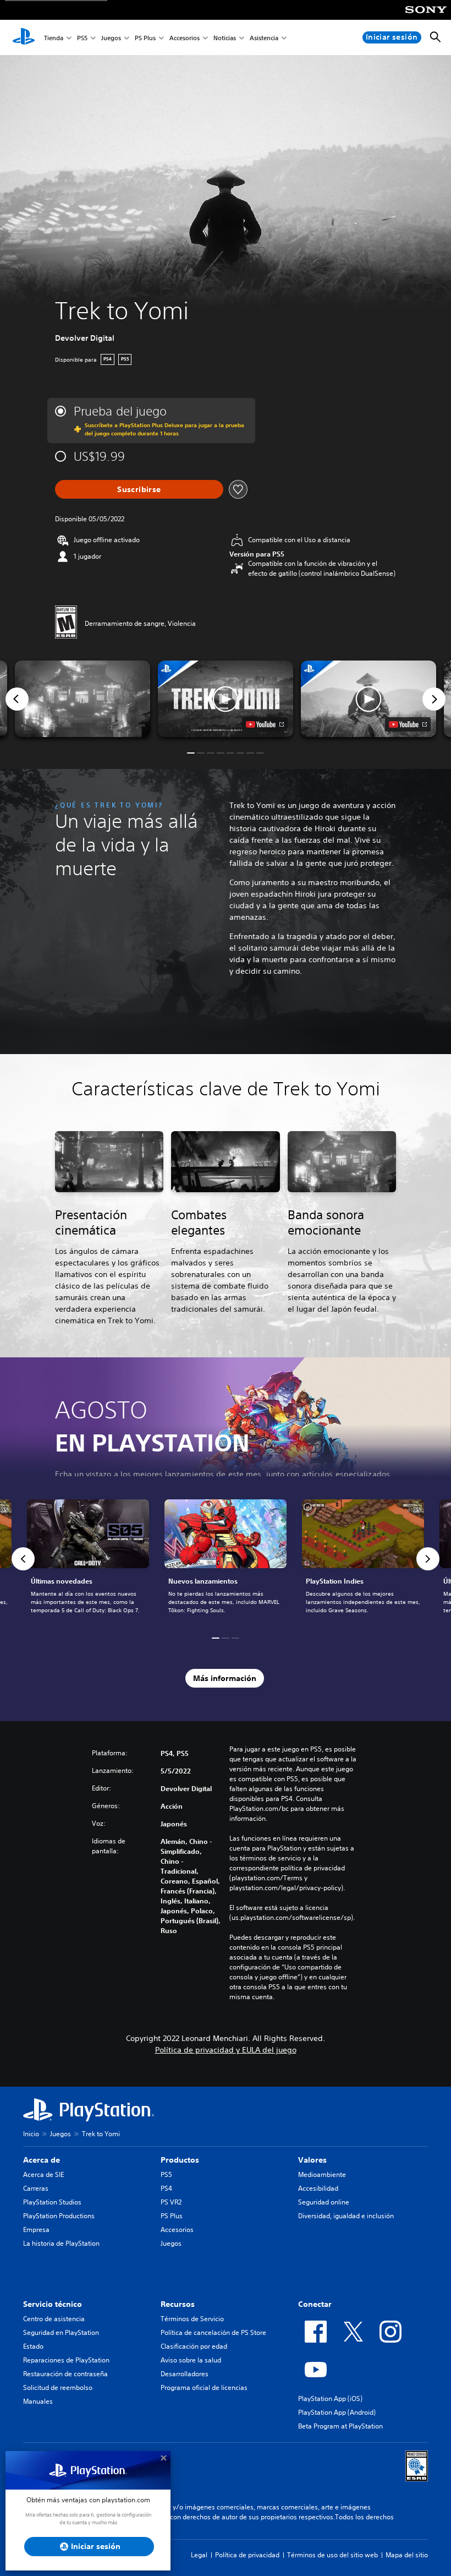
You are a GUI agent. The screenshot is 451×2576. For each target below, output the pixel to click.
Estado (33, 2346)
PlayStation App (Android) (337, 2412)
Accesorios (185, 38)
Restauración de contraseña (65, 2374)
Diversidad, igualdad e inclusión (346, 2216)
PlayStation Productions (59, 2216)
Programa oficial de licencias (204, 2387)
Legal (199, 2555)
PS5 (82, 38)
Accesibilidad (318, 2188)
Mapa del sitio (407, 2555)
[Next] (434, 699)
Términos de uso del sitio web (332, 2555)
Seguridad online (324, 2202)
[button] (226, 698)
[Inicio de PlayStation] (24, 37)
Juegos (111, 38)
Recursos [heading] (178, 2304)
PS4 (166, 2188)
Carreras (36, 2188)
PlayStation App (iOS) (330, 2398)
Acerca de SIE (43, 2174)
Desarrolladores (185, 2374)
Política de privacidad (247, 2555)
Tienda (54, 38)
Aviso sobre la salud (191, 2360)
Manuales (38, 2401)
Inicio (31, 2134)
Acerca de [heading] (42, 2160)
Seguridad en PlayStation (61, 2332)
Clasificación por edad (194, 2346)
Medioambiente (322, 2174)
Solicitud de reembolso (58, 2387)
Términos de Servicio (192, 2319)
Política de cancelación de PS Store (213, 2332)
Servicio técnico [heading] (53, 2304)
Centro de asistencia (54, 2319)
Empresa (36, 2230)
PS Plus (145, 38)
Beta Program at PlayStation (340, 2426)
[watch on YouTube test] (265, 724)
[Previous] (17, 699)
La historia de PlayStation (61, 2243)
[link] (226, 1559)
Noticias (225, 38)
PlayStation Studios (52, 2202)
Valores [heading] (312, 2160)
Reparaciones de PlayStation (66, 2360)
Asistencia (264, 38)
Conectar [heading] (315, 2304)
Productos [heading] (180, 2160)
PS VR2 (171, 2202)
